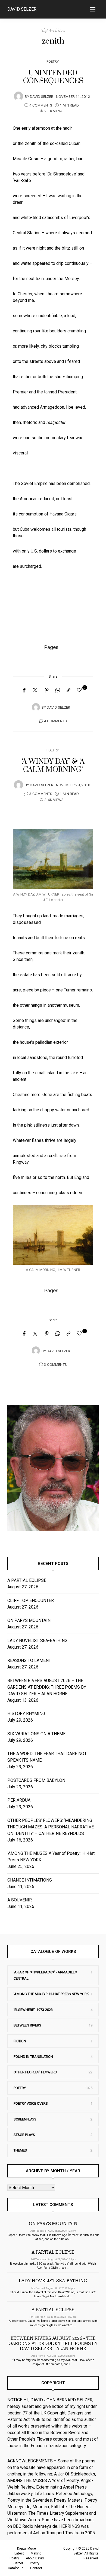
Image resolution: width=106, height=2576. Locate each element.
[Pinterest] (47, 690)
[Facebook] (24, 690)
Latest (19, 2553)
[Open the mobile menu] (93, 10)
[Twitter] (35, 690)
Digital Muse (26, 2548)
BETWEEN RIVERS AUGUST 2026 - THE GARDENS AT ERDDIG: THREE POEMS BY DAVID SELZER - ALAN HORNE (53, 2343)
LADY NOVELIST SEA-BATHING (37, 1641)
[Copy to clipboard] (68, 690)
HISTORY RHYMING (26, 1714)
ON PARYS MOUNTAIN (29, 1620)
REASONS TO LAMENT (29, 1660)
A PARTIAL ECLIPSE (27, 1580)
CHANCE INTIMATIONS (30, 1880)
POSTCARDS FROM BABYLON (37, 1780)
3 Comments (41, 794)
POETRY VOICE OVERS (31, 2103)
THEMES (20, 2150)
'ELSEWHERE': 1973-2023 (33, 2010)
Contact (36, 2568)
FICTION (20, 2041)
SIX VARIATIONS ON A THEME (36, 1734)
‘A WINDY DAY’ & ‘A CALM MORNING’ (53, 766)
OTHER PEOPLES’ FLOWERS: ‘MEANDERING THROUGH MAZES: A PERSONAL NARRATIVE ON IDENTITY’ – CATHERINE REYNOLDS (51, 1827)
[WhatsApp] (58, 690)
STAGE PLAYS (24, 2135)
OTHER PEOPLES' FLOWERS (35, 2072)
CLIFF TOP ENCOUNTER (31, 1600)
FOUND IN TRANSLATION (33, 2057)
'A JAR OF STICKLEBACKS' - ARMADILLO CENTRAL (45, 1975)
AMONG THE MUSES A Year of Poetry (43, 2481)
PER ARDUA (19, 1800)
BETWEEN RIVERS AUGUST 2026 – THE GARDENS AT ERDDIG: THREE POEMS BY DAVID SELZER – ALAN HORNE (47, 1687)
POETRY (53, 61)
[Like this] (80, 690)
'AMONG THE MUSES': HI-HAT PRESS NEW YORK (51, 1994)
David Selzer (22, 9)
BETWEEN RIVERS (27, 2025)
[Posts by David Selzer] (18, 96)
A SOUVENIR (20, 1900)
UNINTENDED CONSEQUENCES (53, 77)
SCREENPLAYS (25, 2119)
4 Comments (41, 105)
